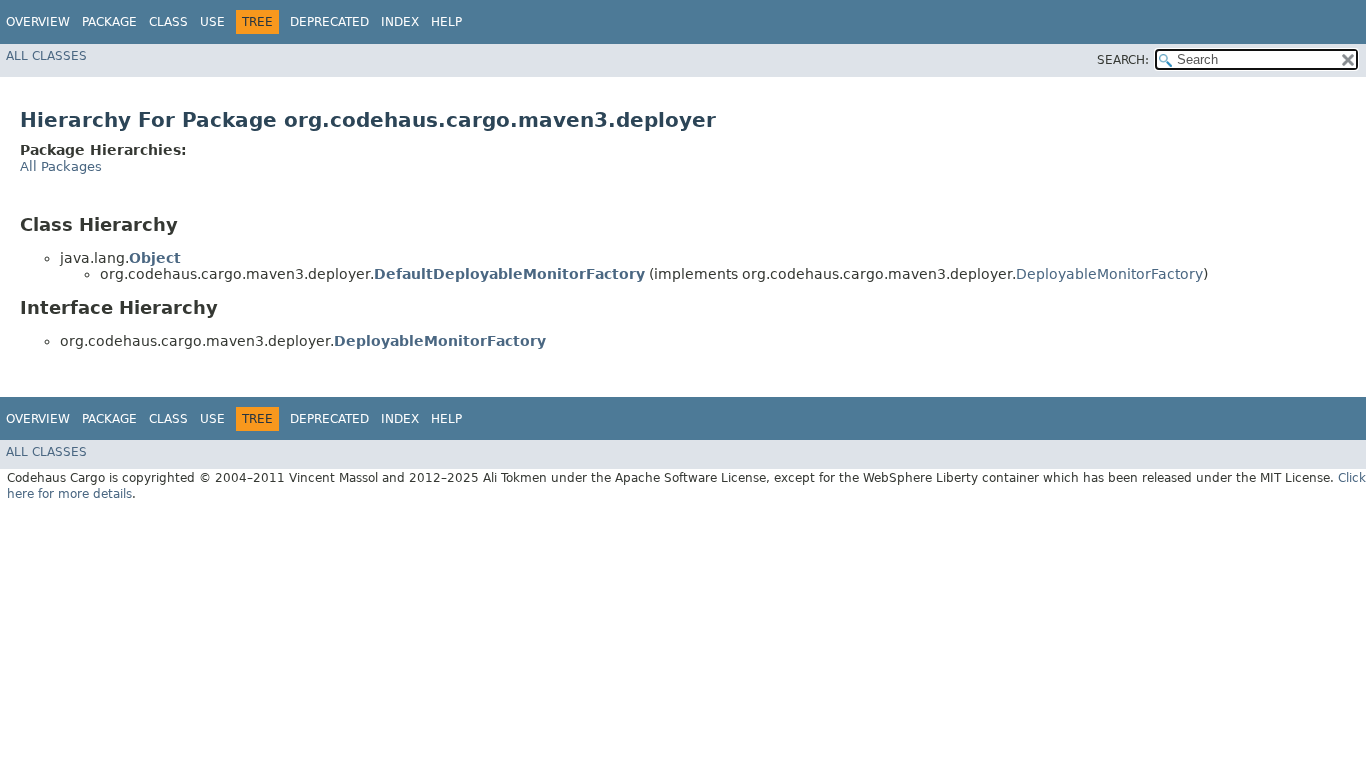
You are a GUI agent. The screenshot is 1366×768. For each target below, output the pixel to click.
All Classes (46, 56)
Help (446, 22)
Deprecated (329, 22)
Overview (38, 22)
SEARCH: (1123, 60)
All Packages (61, 166)
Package (109, 22)
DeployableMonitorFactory (1109, 274)
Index (400, 22)
